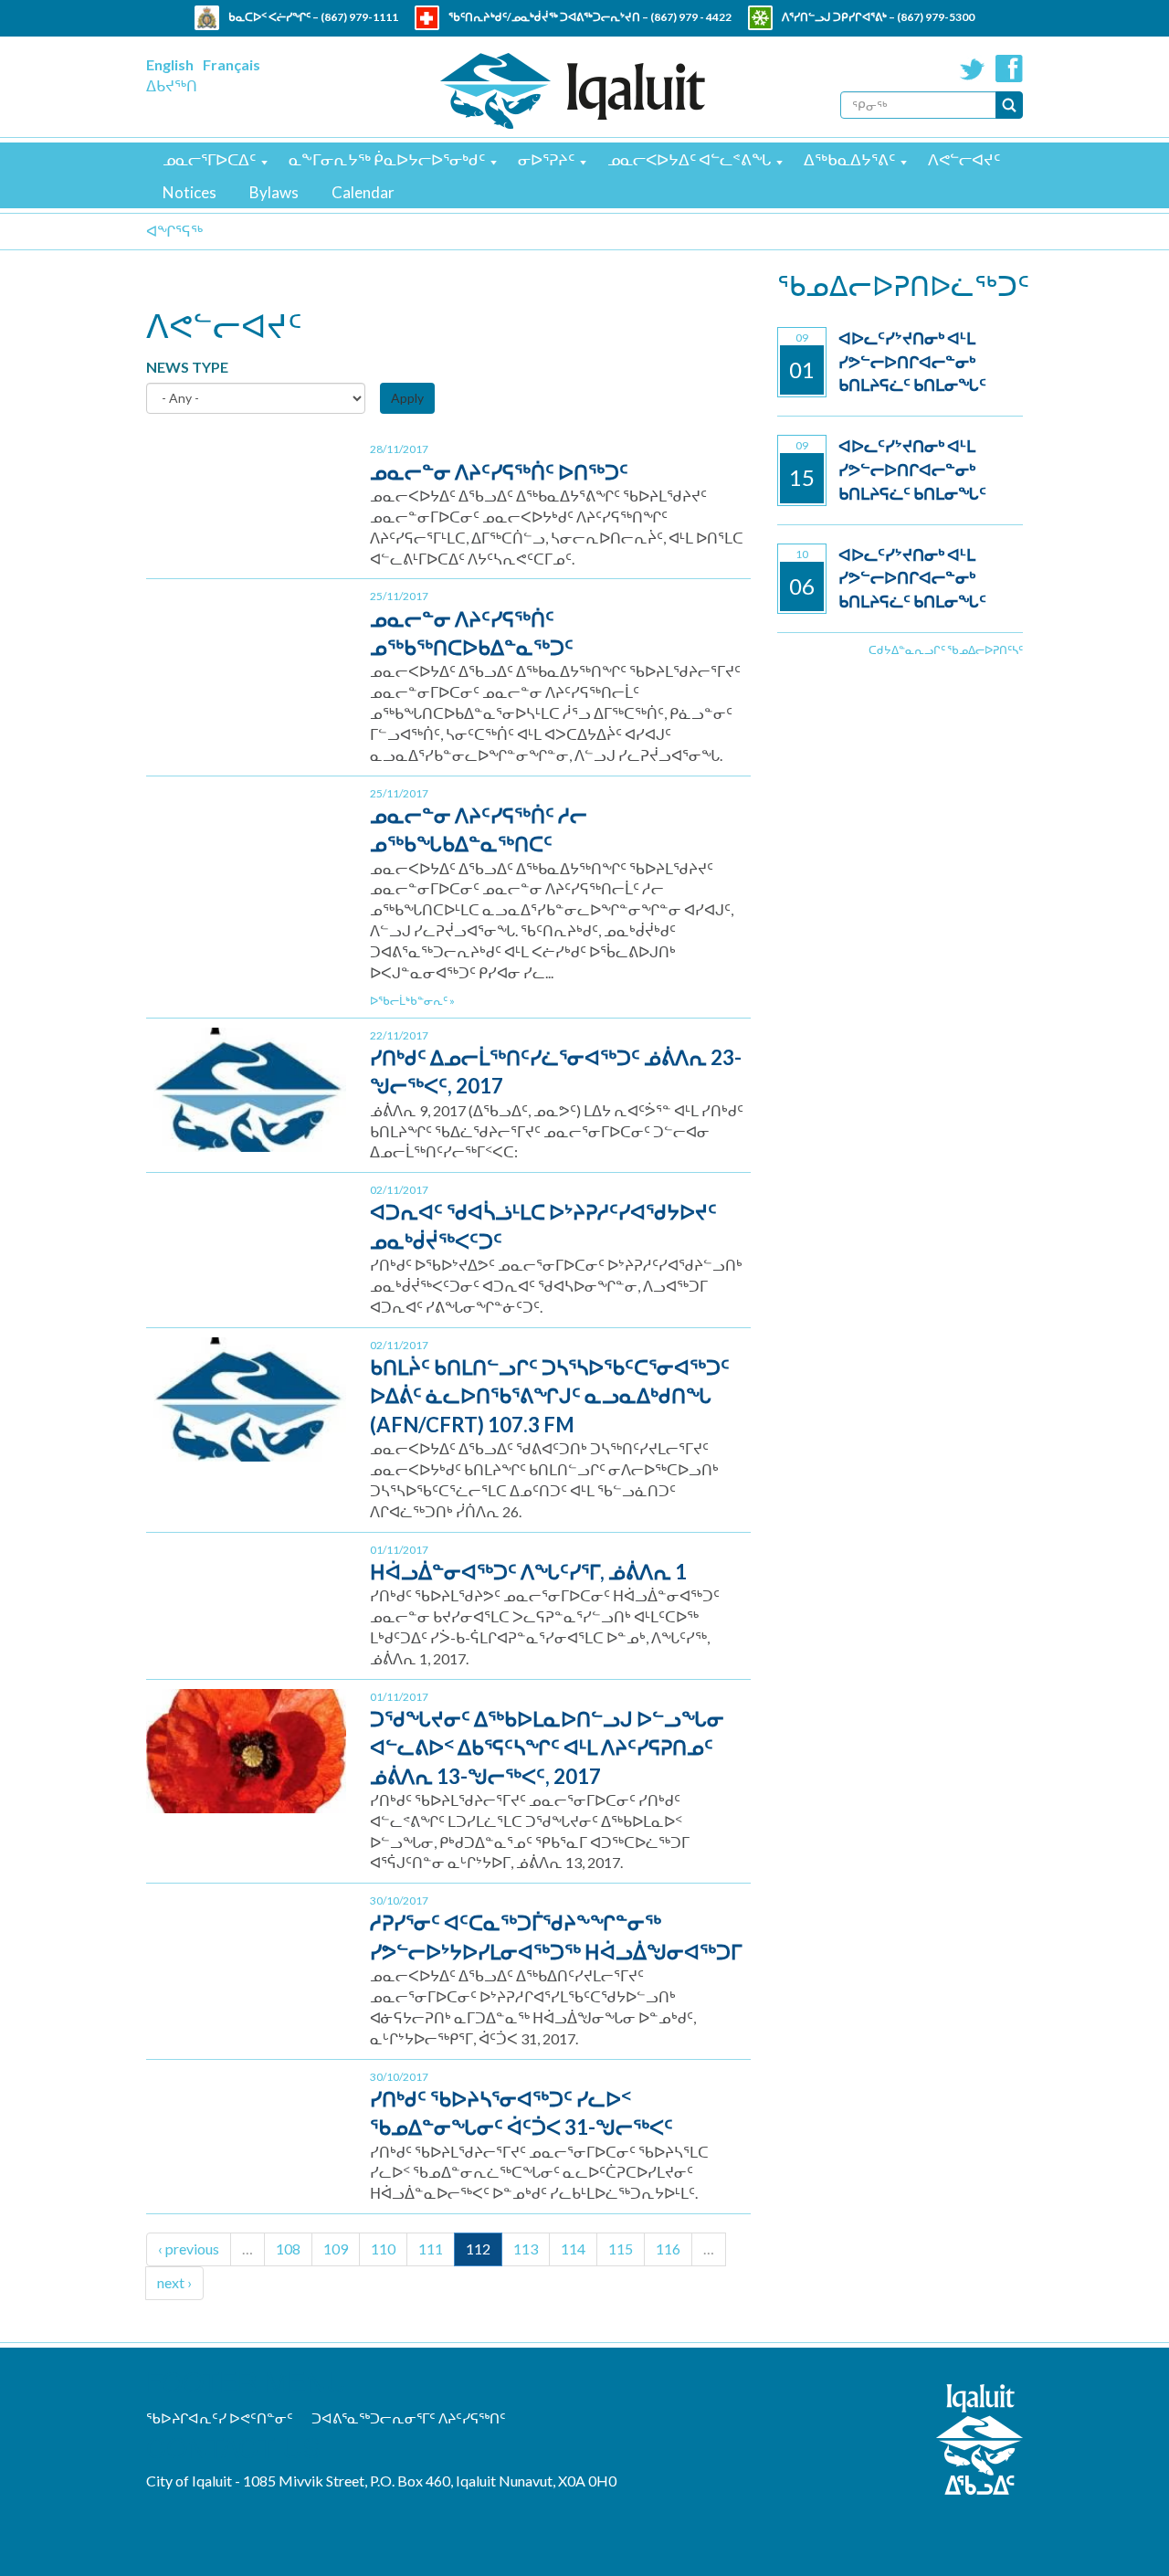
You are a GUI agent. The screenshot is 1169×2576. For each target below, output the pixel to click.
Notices (190, 192)
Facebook (1009, 69)
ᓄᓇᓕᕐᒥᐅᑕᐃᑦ (209, 159)
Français (232, 64)
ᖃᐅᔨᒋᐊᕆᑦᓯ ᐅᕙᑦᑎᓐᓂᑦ (220, 2418)
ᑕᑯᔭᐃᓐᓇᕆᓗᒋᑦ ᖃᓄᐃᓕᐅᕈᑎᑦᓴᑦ (946, 650)
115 (621, 2249)
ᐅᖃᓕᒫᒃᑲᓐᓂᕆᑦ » (412, 1001)
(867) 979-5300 (936, 17)
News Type (187, 367)
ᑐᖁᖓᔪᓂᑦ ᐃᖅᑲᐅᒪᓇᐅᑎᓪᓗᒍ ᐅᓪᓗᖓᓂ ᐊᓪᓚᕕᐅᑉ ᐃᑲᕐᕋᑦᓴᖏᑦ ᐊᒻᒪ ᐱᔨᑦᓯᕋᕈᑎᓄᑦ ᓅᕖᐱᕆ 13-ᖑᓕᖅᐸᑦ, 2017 (547, 1747)
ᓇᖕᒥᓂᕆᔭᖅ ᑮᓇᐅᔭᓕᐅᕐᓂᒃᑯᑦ (387, 159)
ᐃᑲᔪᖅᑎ (172, 85)
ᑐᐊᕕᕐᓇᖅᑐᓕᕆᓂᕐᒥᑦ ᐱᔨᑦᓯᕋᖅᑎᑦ (409, 2418)
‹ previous (189, 2249)
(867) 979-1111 (359, 17)
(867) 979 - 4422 (691, 17)
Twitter (973, 69)
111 (431, 2249)
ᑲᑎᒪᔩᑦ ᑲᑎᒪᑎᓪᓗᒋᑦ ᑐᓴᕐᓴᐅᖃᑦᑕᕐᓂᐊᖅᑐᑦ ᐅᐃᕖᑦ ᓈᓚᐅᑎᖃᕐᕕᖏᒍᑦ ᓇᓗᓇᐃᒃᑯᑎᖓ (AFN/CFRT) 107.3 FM (550, 1396)
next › (174, 2282)
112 (478, 2249)
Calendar (363, 192)
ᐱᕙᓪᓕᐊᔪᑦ (964, 159)
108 (288, 2249)
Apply (407, 398)
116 (668, 2249)
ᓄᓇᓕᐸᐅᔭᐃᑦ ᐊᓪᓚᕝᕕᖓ (689, 159)
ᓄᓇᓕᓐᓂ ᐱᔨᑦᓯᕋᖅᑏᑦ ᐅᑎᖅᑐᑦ (499, 472)
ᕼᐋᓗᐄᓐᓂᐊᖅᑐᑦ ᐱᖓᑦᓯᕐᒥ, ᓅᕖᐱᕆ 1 (528, 1572)
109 (336, 2249)
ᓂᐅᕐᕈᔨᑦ (546, 159)
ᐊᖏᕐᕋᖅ (174, 231)
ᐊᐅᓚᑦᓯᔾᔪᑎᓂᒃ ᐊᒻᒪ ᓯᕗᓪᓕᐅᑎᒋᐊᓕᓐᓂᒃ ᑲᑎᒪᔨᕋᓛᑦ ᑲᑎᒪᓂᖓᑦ (912, 361)
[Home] (573, 91)
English (170, 64)
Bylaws (274, 192)
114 (573, 2249)
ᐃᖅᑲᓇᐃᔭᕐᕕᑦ (849, 159)
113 (526, 2249)
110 (383, 2249)
